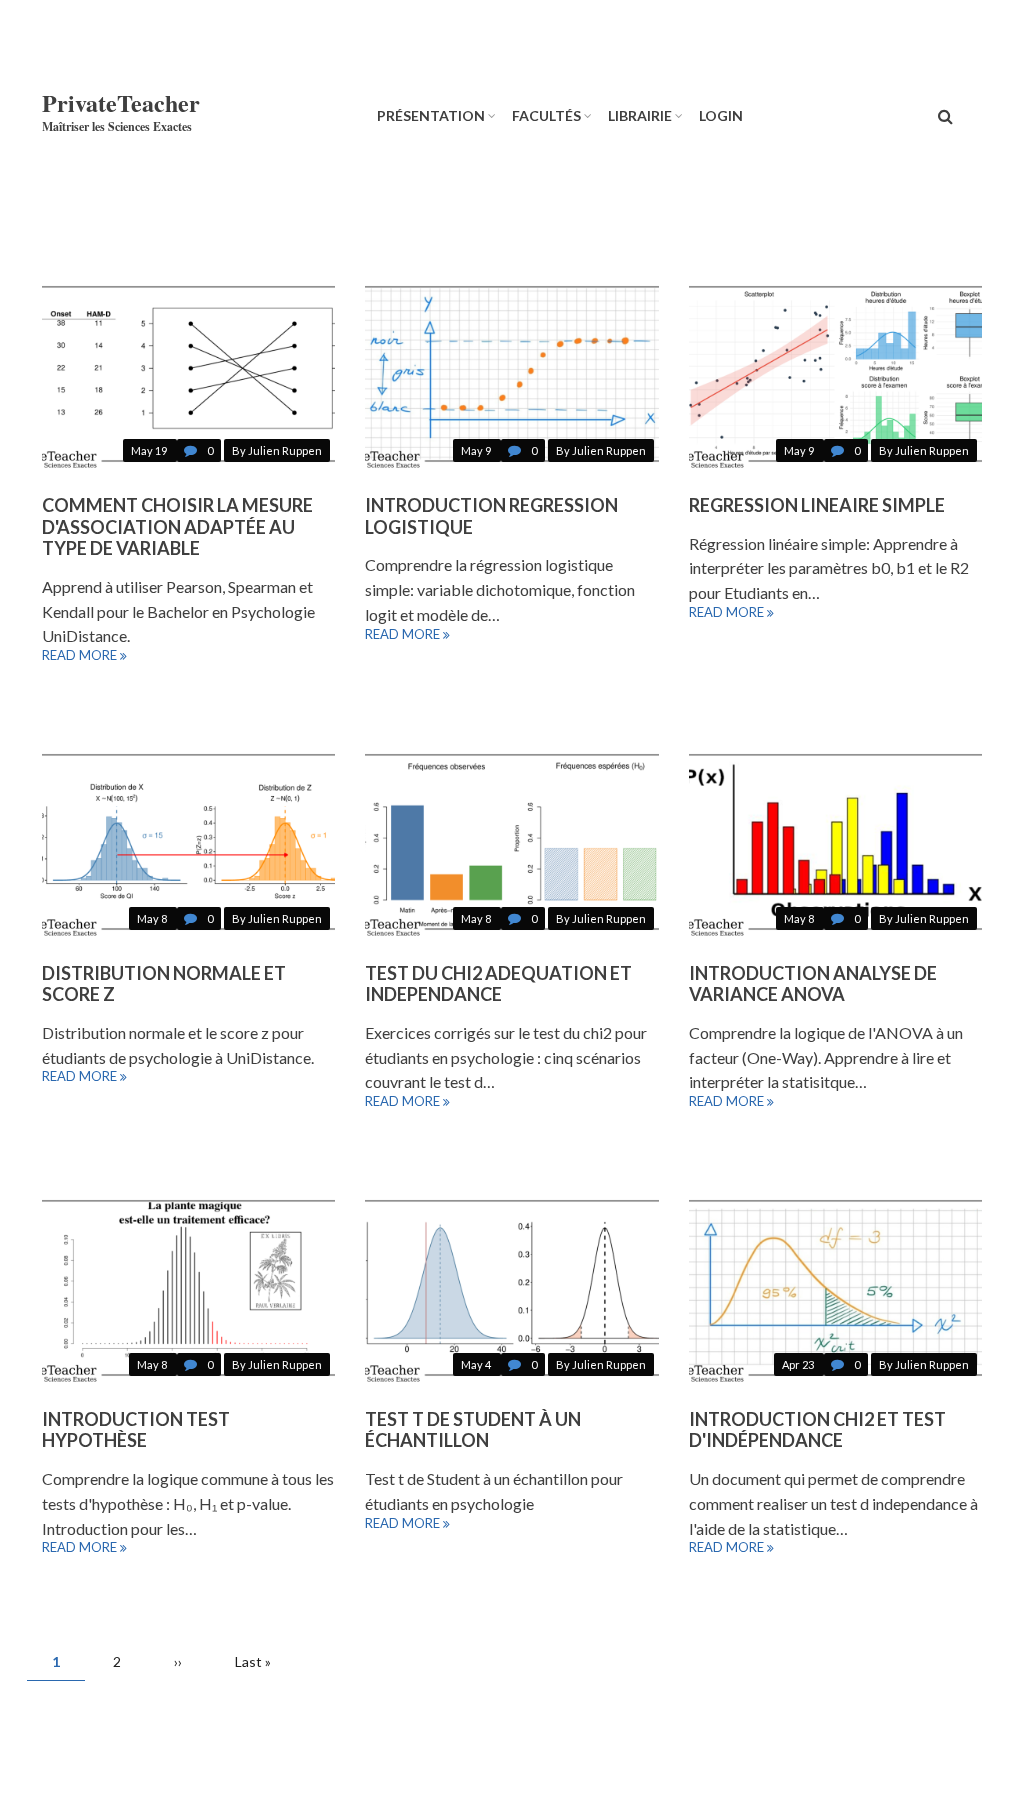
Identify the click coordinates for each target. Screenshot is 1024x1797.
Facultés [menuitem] (546, 115)
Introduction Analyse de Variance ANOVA (813, 984)
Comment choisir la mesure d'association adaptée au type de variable (177, 526)
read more (79, 655)
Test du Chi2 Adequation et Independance (498, 984)
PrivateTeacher (121, 102)
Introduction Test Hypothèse (136, 1430)
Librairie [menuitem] (640, 115)
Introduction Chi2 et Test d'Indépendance (817, 1430)
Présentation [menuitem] (431, 115)
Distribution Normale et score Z (164, 984)
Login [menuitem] (721, 115)
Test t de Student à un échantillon (473, 1430)
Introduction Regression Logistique (491, 516)
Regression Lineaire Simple (817, 505)
